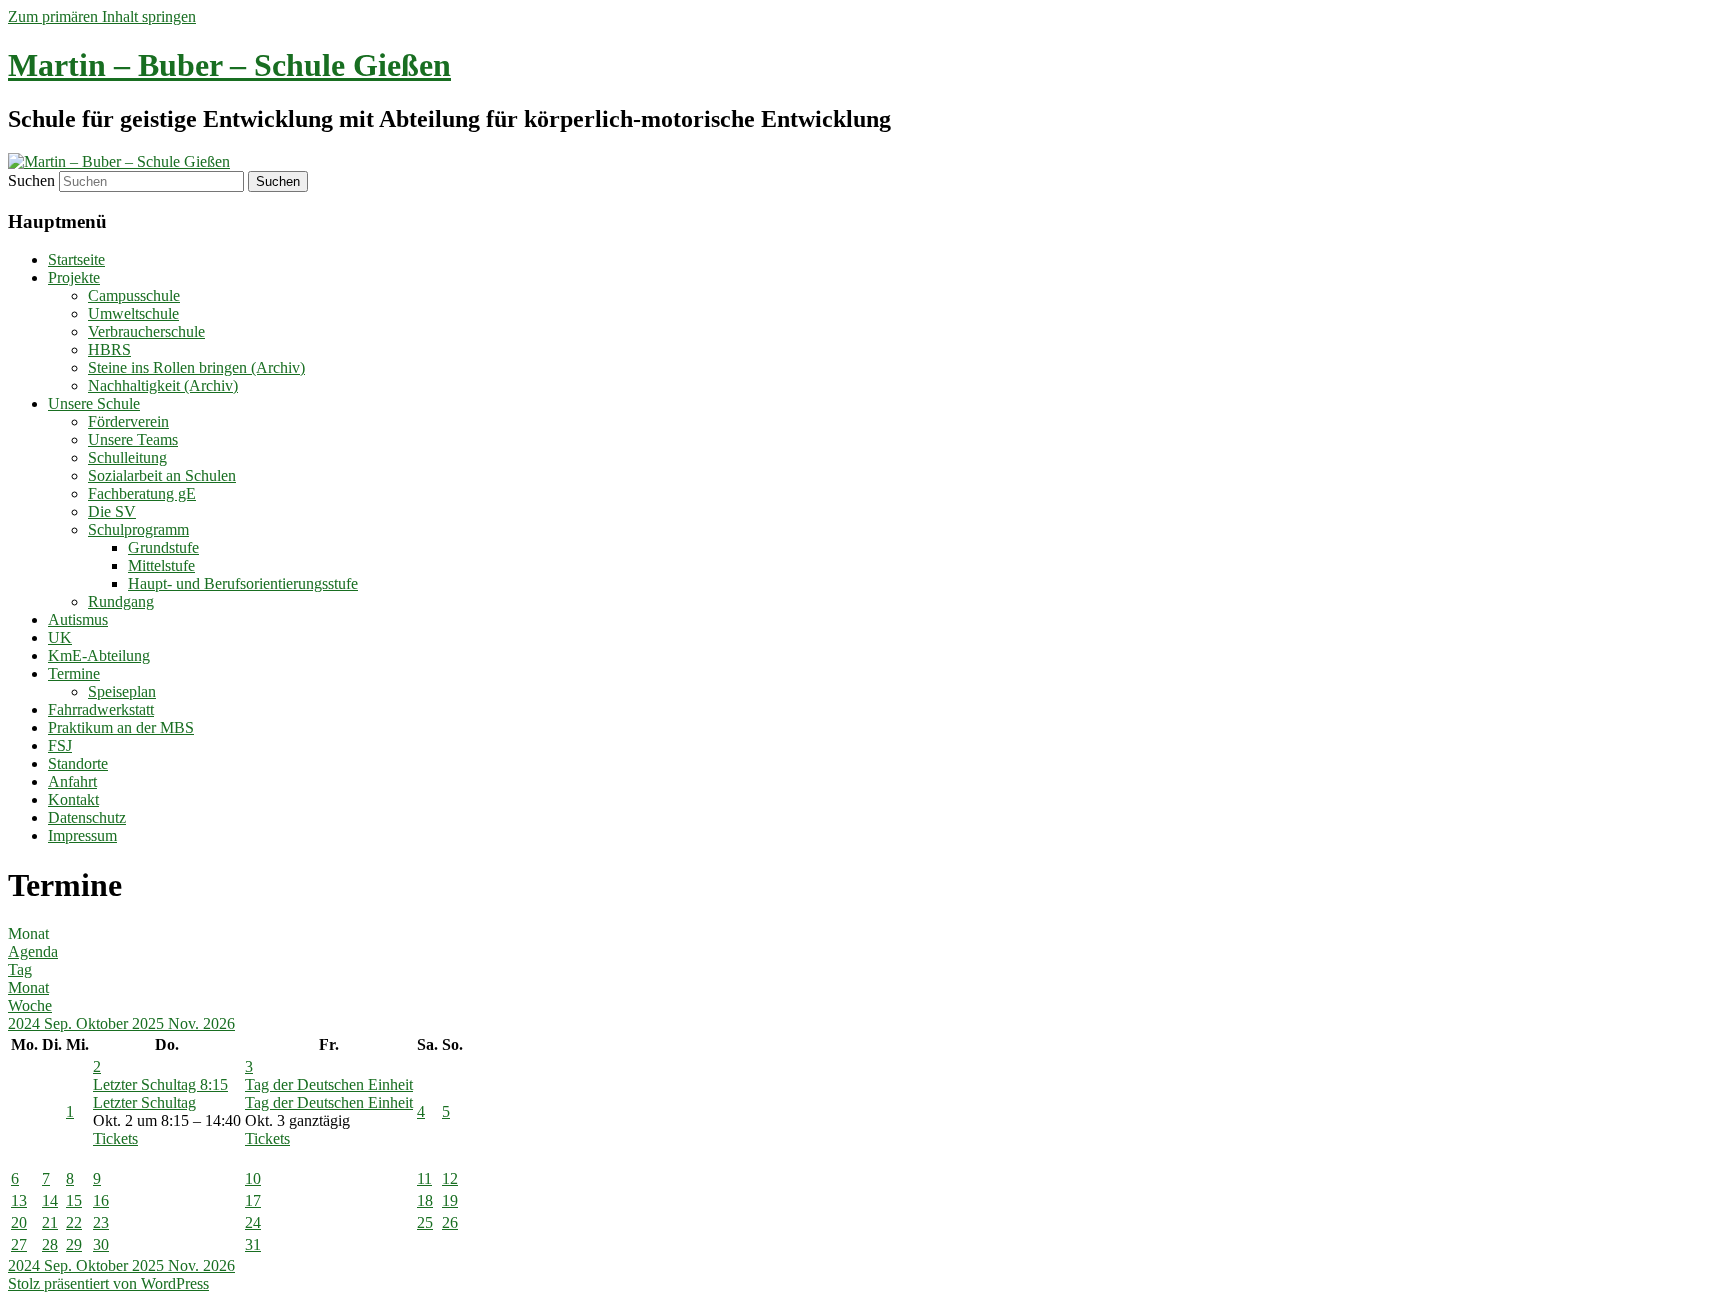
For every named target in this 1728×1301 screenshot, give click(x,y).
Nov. (185, 1023)
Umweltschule (133, 313)
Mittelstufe (161, 565)
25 (425, 1222)
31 (253, 1244)
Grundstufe (163, 547)
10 (253, 1178)
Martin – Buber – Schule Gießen (229, 65)
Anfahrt (72, 781)
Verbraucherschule (146, 331)
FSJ (60, 745)
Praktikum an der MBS (121, 727)
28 (50, 1244)
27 (19, 1244)
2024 (26, 1023)
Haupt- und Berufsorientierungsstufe (243, 583)
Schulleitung (127, 457)
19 (450, 1200)
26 (450, 1222)
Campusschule (134, 295)
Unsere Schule (94, 403)
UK (60, 637)
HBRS (109, 349)
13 (19, 1200)
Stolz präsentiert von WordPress (108, 1283)
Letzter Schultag (144, 1102)
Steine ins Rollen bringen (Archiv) (196, 367)
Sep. (60, 1023)
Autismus (78, 619)
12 (450, 1178)
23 (101, 1222)
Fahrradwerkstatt (101, 709)
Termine (74, 673)
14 (50, 1200)
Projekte (74, 277)
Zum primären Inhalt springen (102, 16)
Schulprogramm (138, 529)
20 (19, 1222)
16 (101, 1200)
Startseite (76, 259)
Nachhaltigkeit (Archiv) (163, 385)
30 (101, 1244)
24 (253, 1222)
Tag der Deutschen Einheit (329, 1102)
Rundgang (121, 601)
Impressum (82, 835)
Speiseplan (122, 691)
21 (50, 1222)
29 (74, 1244)
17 (253, 1200)
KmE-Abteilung (99, 655)
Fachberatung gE (142, 493)
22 (74, 1222)
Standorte (78, 763)
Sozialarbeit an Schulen (162, 475)
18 (425, 1200)
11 (424, 1178)
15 (74, 1200)
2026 (219, 1023)
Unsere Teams (133, 439)
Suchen (31, 180)
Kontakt (73, 799)
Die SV (112, 511)
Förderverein (128, 421)
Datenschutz (87, 817)
